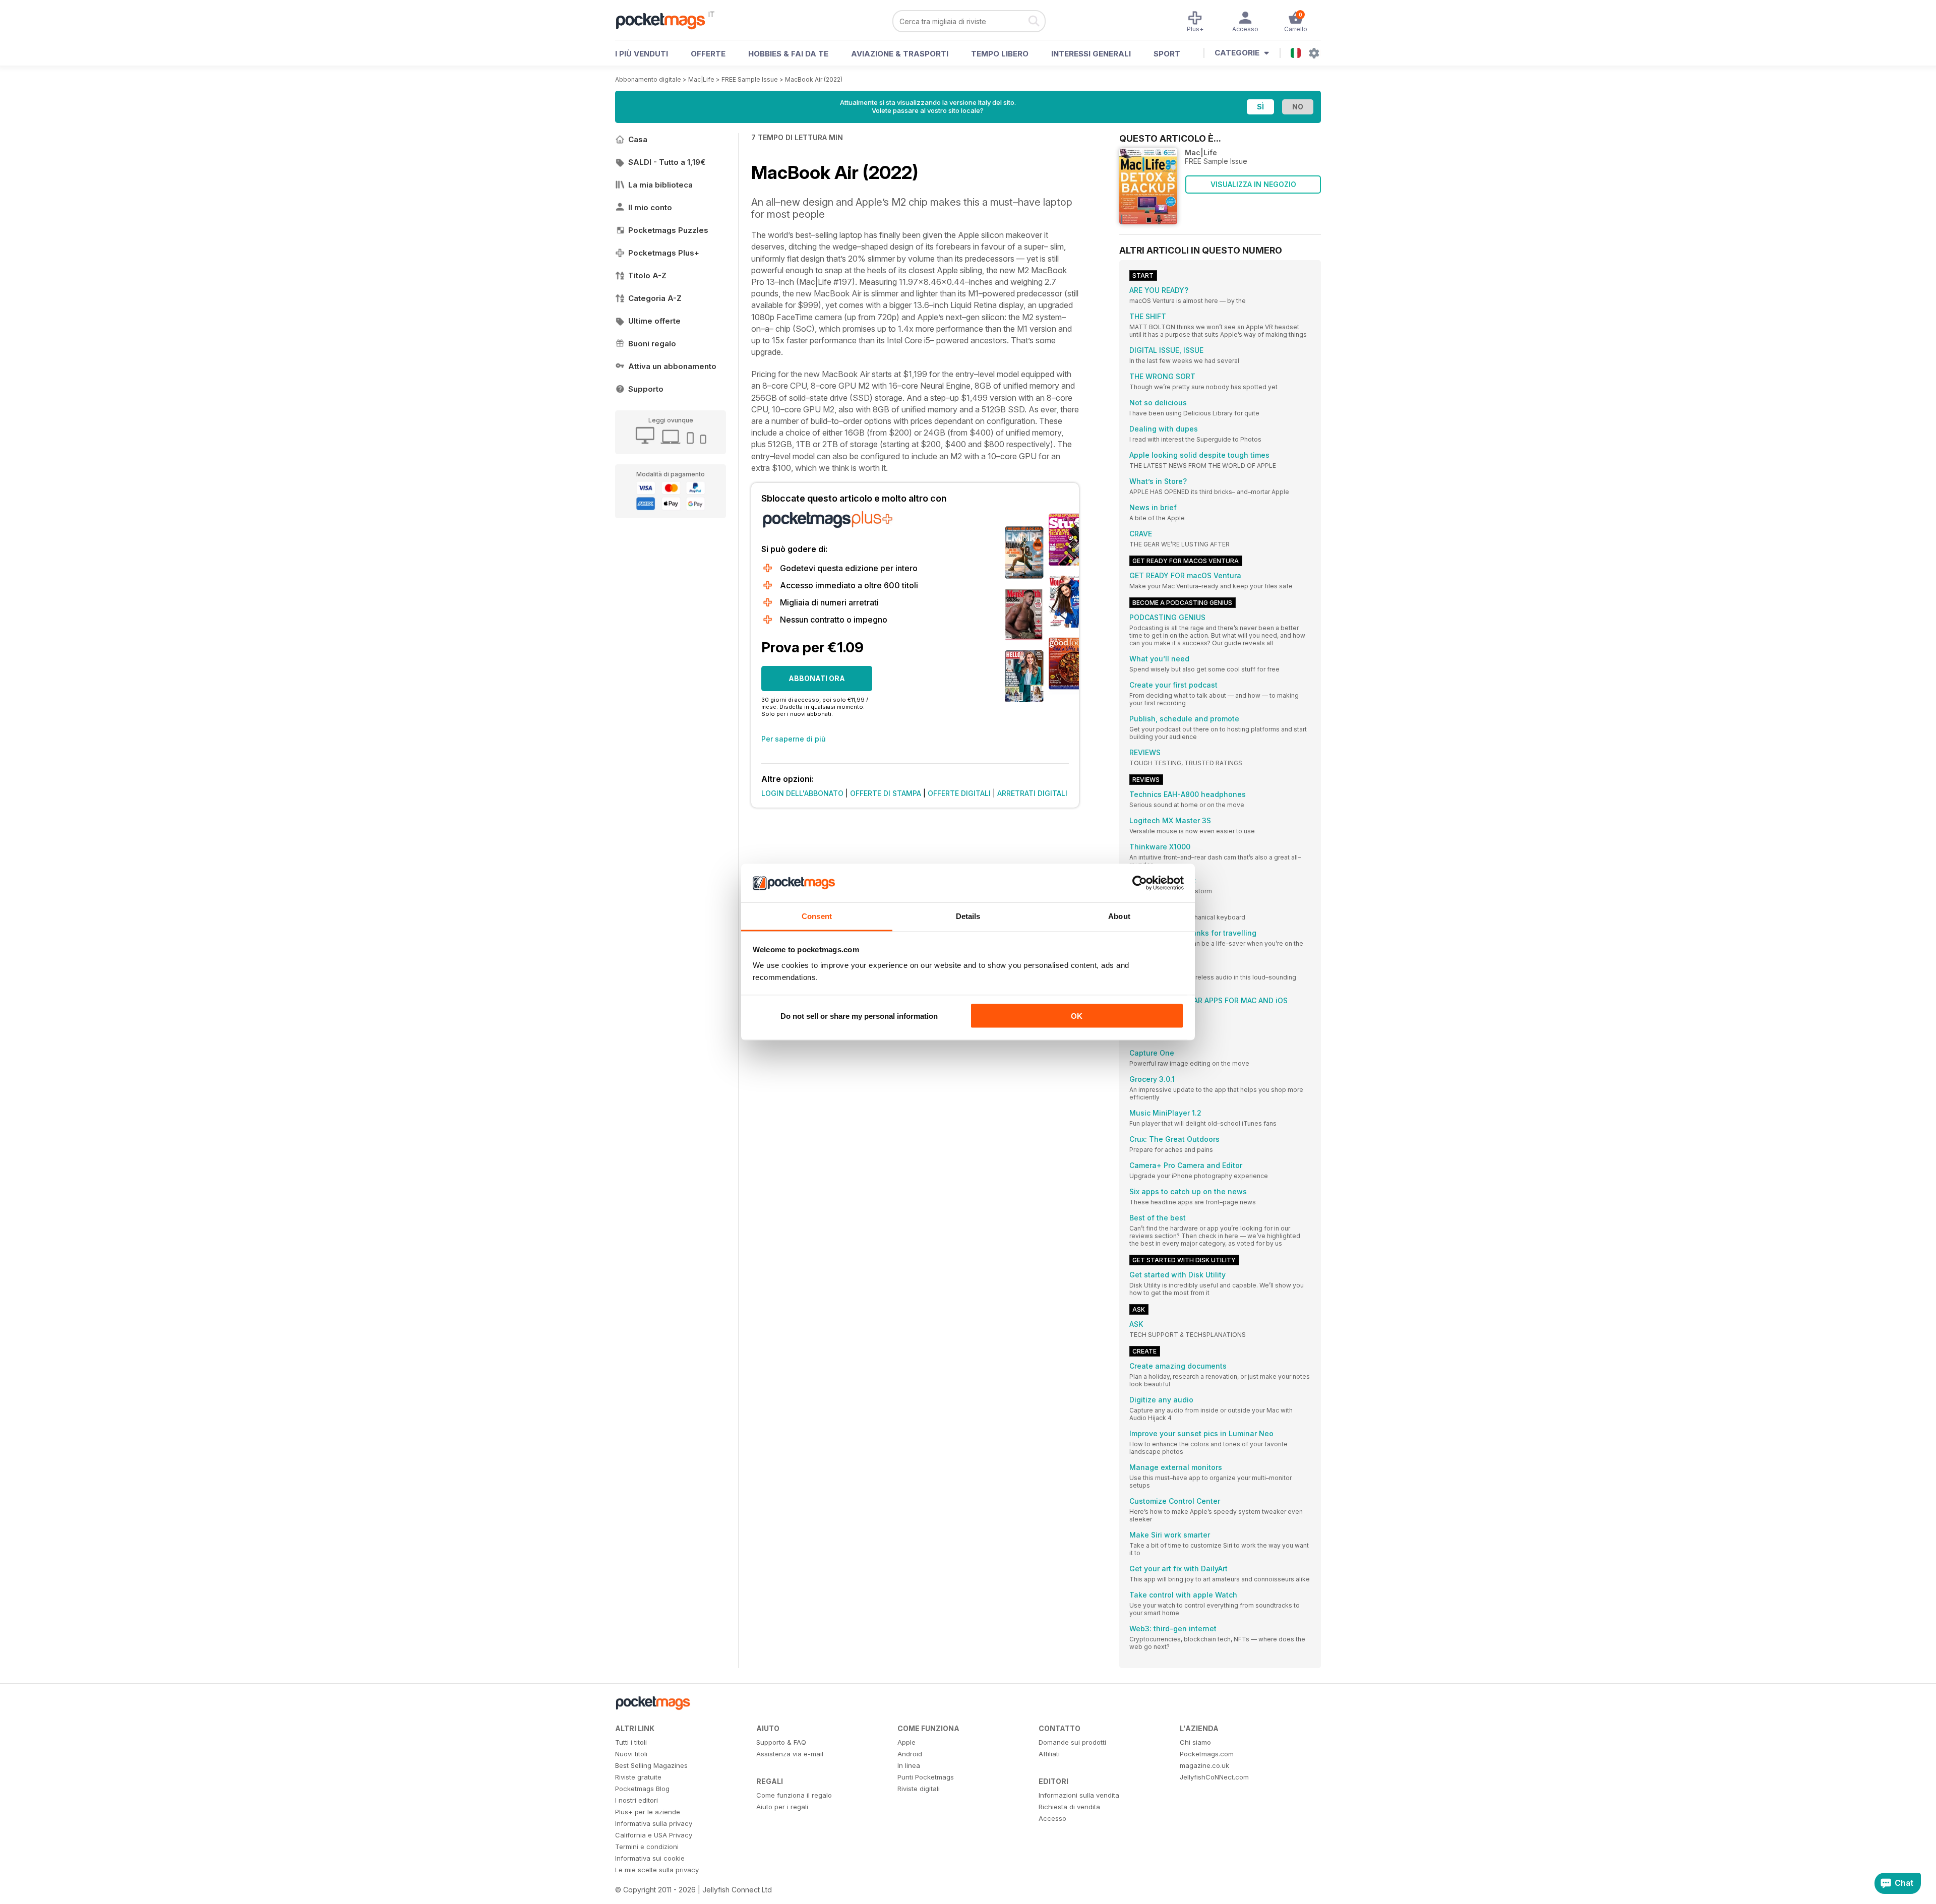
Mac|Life (701, 79)
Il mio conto (650, 207)
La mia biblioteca (660, 185)
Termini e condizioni (647, 1847)
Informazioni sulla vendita (1079, 1795)
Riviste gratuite (638, 1777)
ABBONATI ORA (817, 678)
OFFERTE (708, 54)
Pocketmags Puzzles (668, 230)
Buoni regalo (652, 344)
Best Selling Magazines (651, 1765)
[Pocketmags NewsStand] (665, 20)
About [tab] (1119, 916)
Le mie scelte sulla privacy (657, 1870)
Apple (906, 1742)
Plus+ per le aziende (648, 1812)
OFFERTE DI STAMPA (886, 793)
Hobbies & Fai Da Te (788, 54)
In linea (909, 1765)
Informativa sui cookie (650, 1858)
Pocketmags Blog (642, 1789)
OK (1077, 1016)
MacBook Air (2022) (814, 79)
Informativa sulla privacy (654, 1823)
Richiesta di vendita (1069, 1807)
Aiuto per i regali (782, 1807)
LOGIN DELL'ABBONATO (802, 793)
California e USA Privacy (654, 1835)
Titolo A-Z (647, 275)
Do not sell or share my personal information (859, 1016)
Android (910, 1754)
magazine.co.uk (1204, 1765)
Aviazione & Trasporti (900, 54)
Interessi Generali (1091, 54)
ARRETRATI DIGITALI (1032, 793)
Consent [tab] (817, 916)
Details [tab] (968, 916)
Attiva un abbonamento (672, 366)
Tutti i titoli (631, 1742)
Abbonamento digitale (648, 79)
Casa (638, 139)
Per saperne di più (794, 739)
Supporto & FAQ (781, 1742)
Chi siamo (1195, 1742)
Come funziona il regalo (794, 1795)
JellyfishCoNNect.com (1214, 1777)
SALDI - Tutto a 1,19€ (667, 162)
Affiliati (1049, 1754)
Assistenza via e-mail (790, 1754)
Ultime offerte (654, 321)
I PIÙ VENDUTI (642, 54)
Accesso (1052, 1818)
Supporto (646, 389)
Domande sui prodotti (1072, 1742)
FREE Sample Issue (750, 79)
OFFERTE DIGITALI (959, 793)
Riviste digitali (919, 1789)
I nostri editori (637, 1800)
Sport (1167, 54)
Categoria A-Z (655, 298)
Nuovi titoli (631, 1754)
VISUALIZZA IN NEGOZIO (1253, 184)
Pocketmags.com (1207, 1754)
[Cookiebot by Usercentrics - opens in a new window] (1140, 883)
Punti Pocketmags (926, 1777)
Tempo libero (1000, 54)
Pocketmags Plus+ (664, 253)
